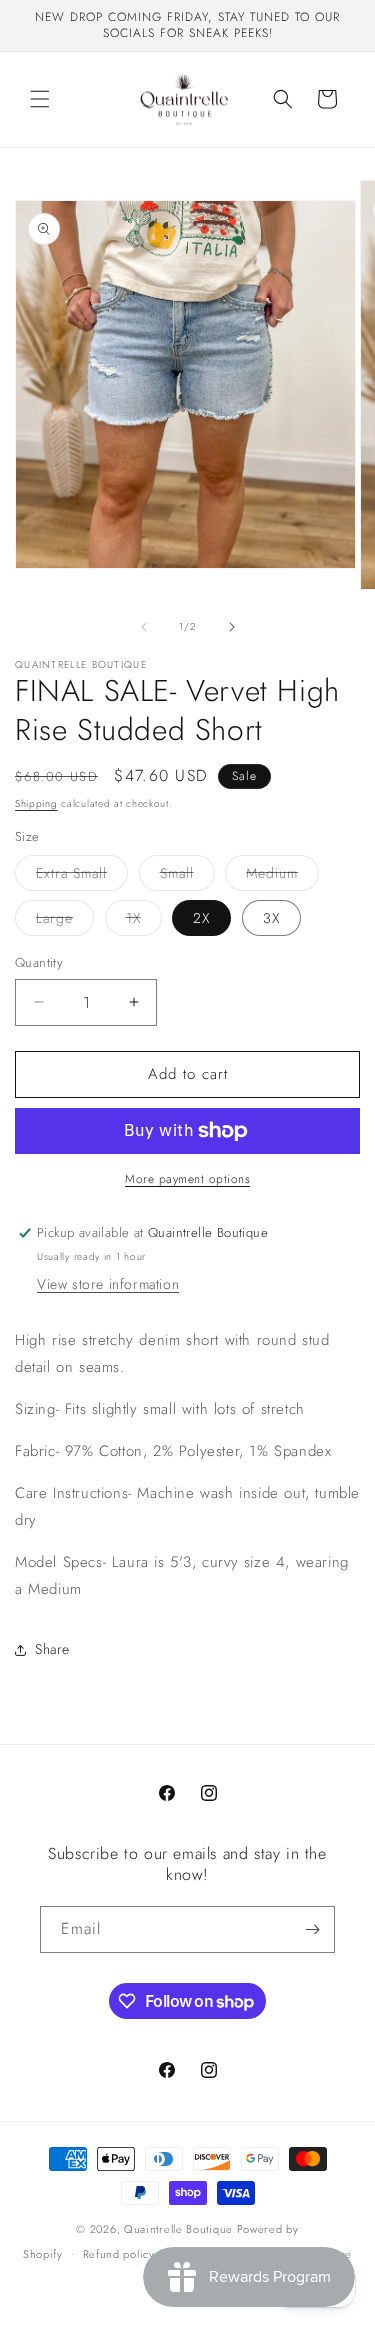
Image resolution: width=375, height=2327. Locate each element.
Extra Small (82, 876)
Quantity (39, 962)
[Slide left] (144, 627)
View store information (108, 1284)
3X (271, 918)
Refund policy (119, 2254)
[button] (40, 99)
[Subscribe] (312, 1929)
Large (65, 921)
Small (187, 876)
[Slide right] (232, 627)
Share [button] (52, 1649)
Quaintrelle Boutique (178, 2229)
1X (144, 921)
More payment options (187, 1179)
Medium (282, 876)
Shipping (36, 803)
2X (201, 918)
